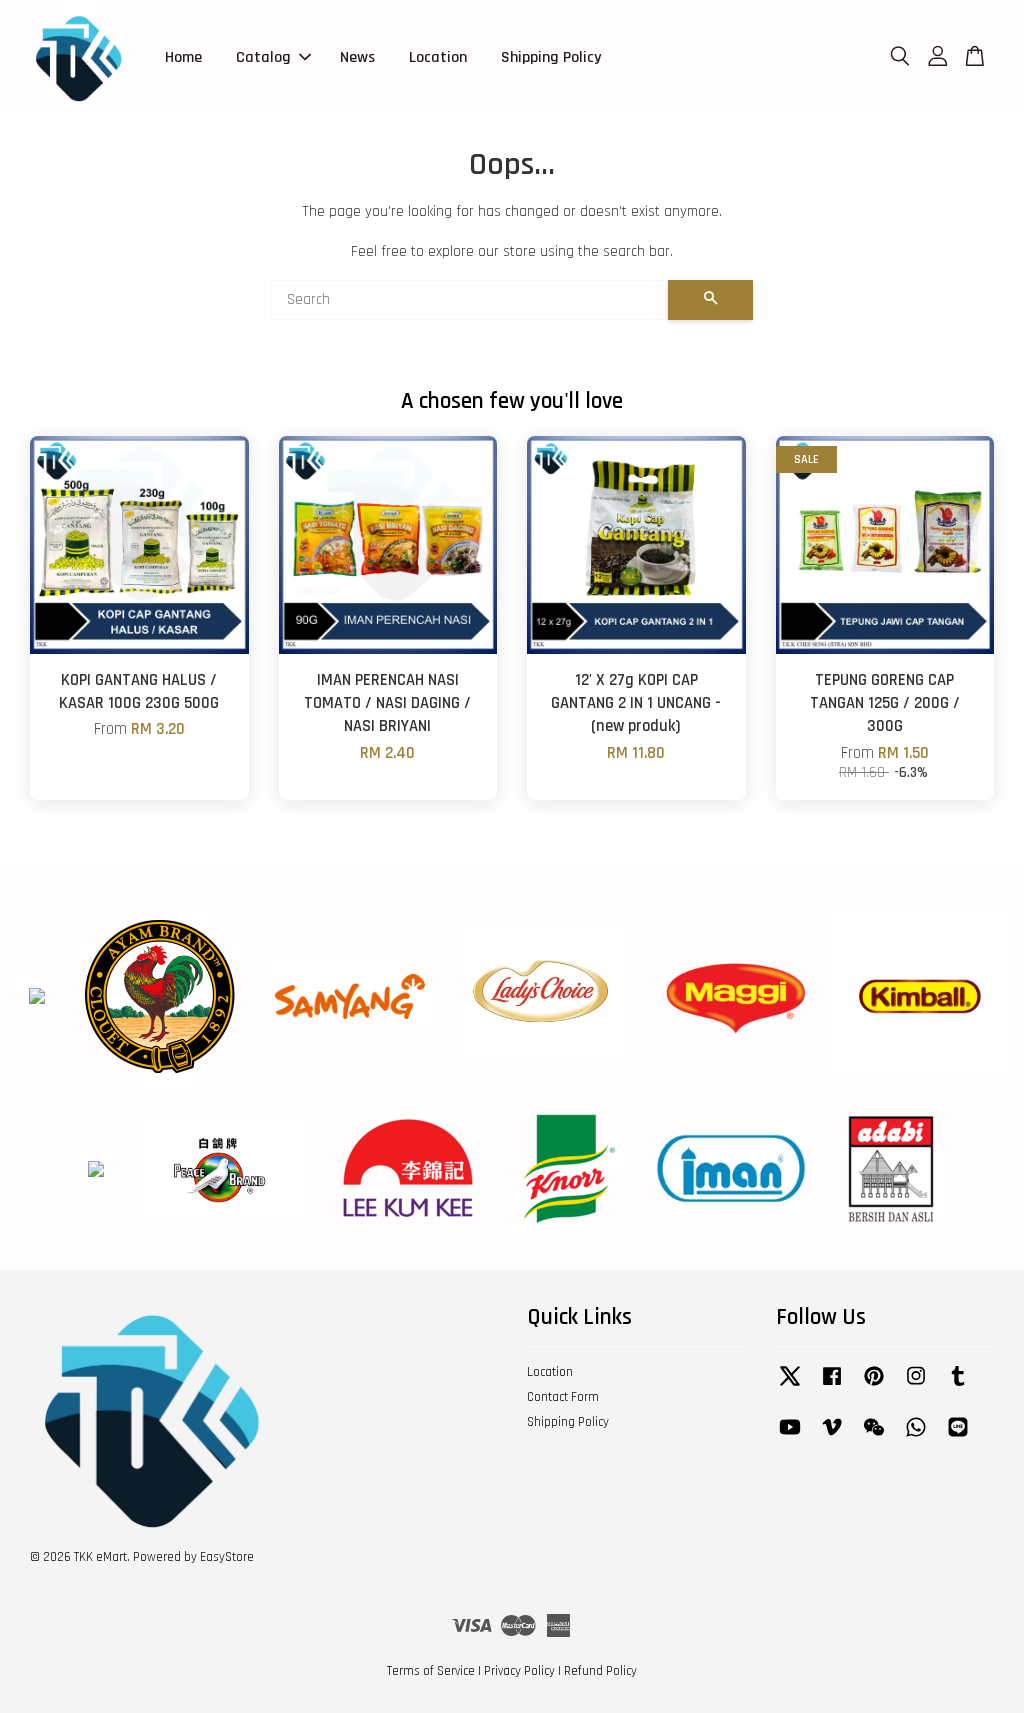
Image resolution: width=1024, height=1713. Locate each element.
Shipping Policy (551, 57)
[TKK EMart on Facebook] (832, 1386)
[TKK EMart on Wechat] (874, 1437)
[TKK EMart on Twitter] (790, 1386)
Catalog (263, 57)
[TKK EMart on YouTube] (790, 1437)
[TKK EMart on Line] (958, 1437)
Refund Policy (600, 1671)
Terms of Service (431, 1671)
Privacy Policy (519, 1671)
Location (438, 57)
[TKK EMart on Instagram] (916, 1386)
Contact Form (563, 1397)
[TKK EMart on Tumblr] (958, 1386)
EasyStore (227, 1557)
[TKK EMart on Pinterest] (874, 1386)
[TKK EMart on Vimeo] (832, 1437)
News (357, 57)
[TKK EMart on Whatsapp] (916, 1437)
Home (183, 57)
